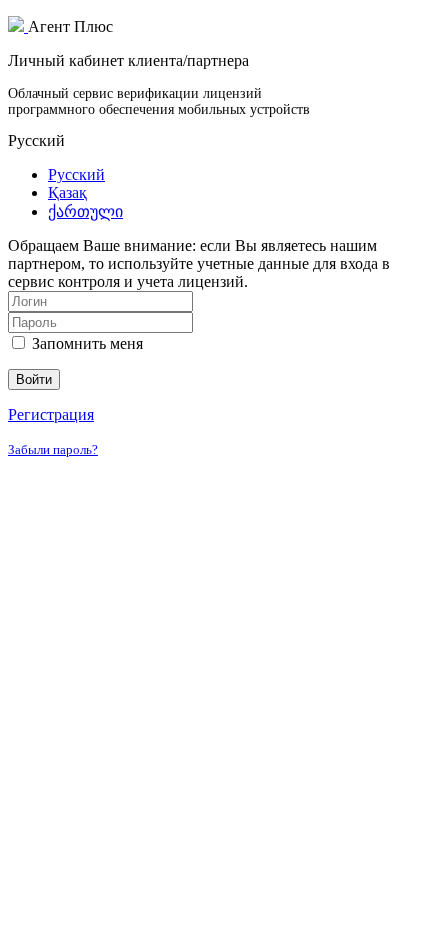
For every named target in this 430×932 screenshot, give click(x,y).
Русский (76, 174)
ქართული (85, 211)
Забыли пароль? (53, 449)
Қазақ (67, 192)
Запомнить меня (85, 343)
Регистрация (51, 414)
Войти (34, 379)
